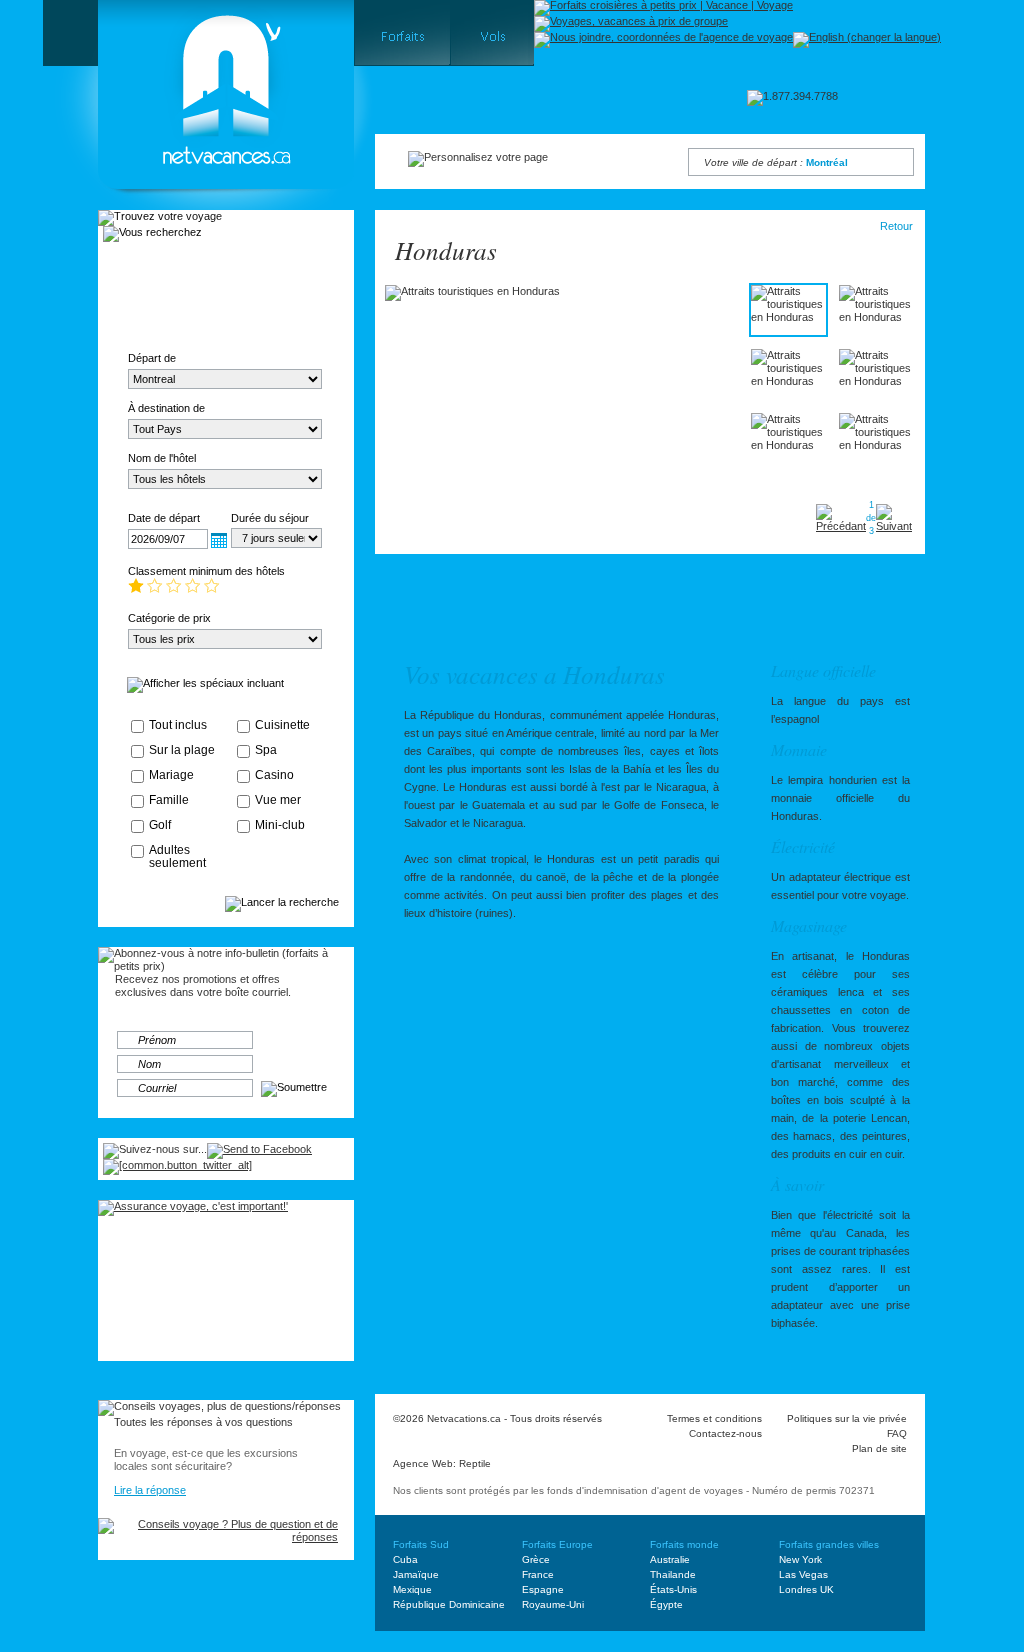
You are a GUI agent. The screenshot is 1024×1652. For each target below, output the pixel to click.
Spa (266, 750)
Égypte (666, 1604)
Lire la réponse (150, 1490)
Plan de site (879, 1448)
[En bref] (412, 597)
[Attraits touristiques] (573, 597)
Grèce (536, 1559)
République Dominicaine (449, 1604)
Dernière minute (288, 305)
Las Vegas (803, 1574)
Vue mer (278, 800)
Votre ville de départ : (776, 162)
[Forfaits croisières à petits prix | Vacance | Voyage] (663, 8)
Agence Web (423, 1463)
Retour (896, 226)
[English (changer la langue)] (867, 40)
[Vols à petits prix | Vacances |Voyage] (492, 33)
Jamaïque (416, 1574)
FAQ (897, 1433)
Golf (160, 825)
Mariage (171, 775)
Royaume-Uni (553, 1604)
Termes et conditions (714, 1418)
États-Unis (673, 1589)
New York (800, 1559)
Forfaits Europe (557, 1544)
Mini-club (280, 825)
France (538, 1574)
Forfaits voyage (166, 265)
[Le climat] (489, 597)
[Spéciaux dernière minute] (681, 597)
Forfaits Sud (421, 1544)
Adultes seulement (177, 856)
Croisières (166, 305)
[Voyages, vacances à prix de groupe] (631, 24)
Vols (288, 265)
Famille (169, 800)
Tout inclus (178, 725)
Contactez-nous (725, 1433)
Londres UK (806, 1589)
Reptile (475, 1463)
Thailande (673, 1574)
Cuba (405, 1559)
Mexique (412, 1589)
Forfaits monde (684, 1544)
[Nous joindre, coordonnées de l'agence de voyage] (663, 40)
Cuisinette (282, 725)
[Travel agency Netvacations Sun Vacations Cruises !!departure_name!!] (209, 216)
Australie (670, 1559)
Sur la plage (182, 750)
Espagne (543, 1589)
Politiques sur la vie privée (847, 1418)
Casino (274, 775)
